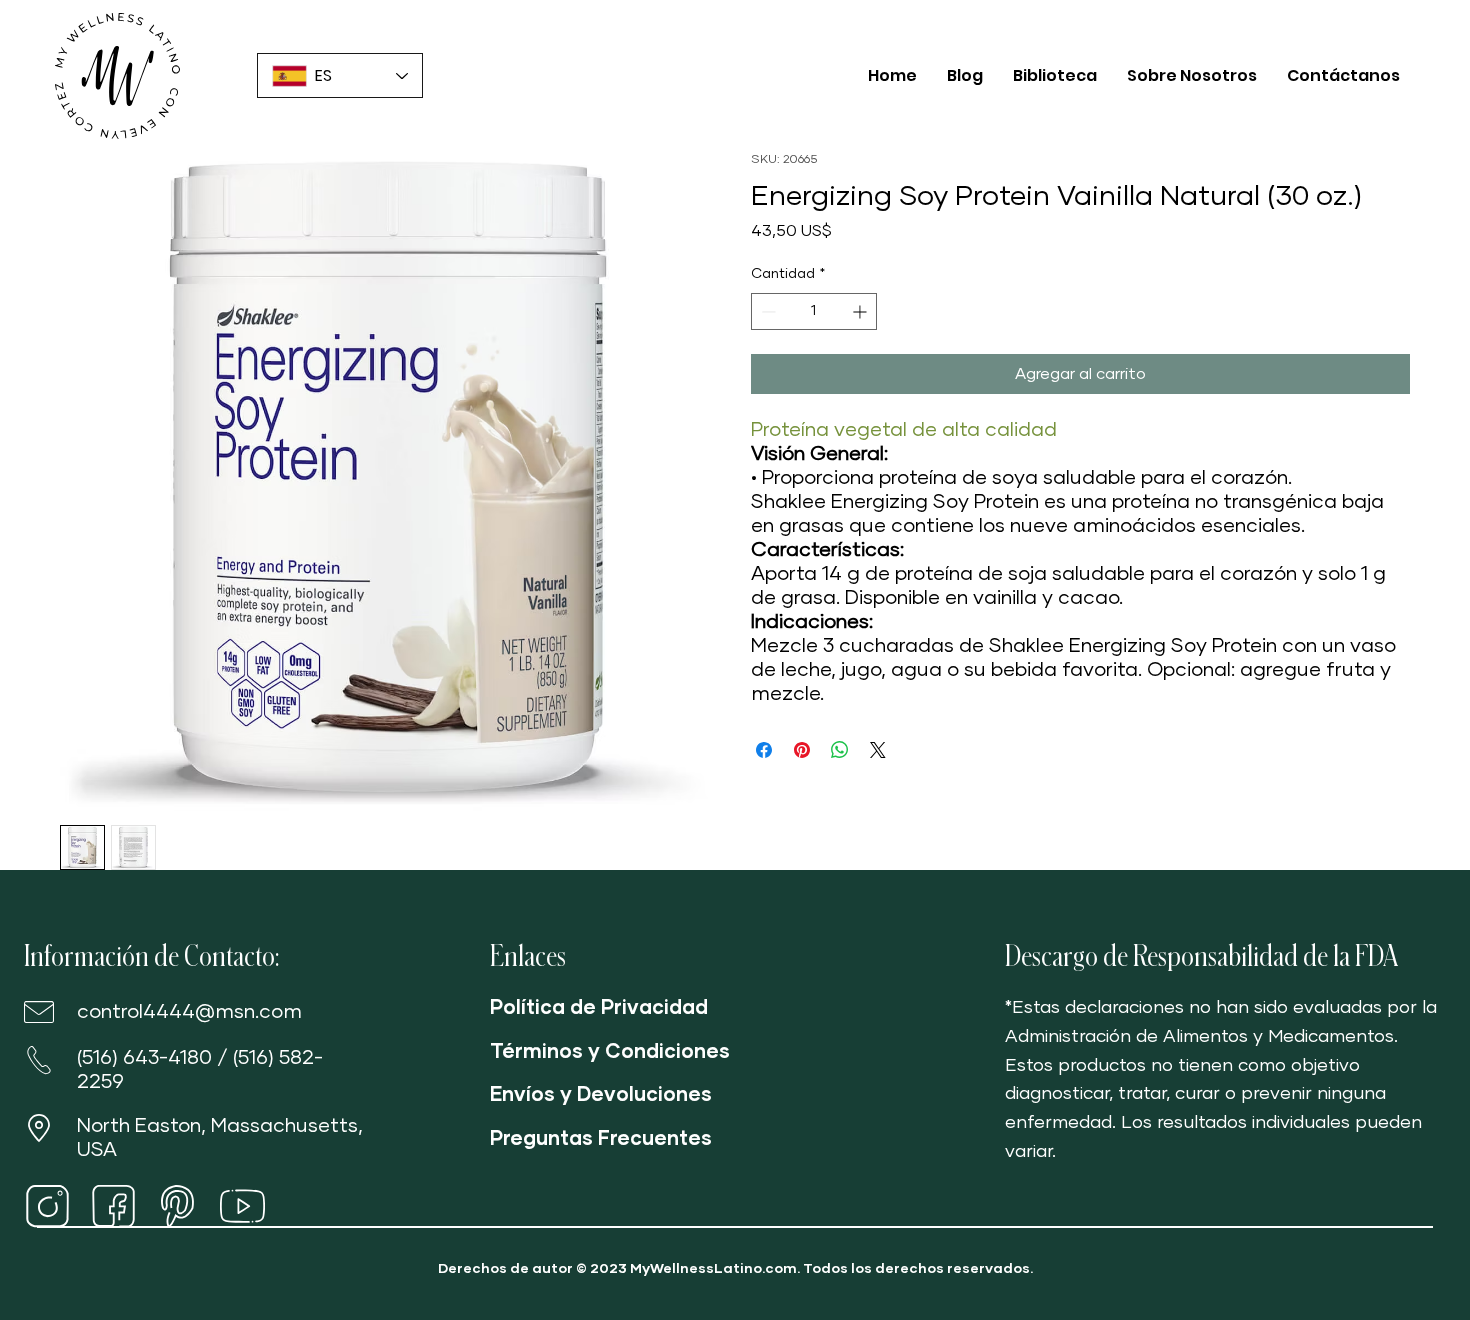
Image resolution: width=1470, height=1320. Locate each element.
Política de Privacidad (599, 1008)
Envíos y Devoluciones (601, 1095)
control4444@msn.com (189, 1012)
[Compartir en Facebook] (764, 750)
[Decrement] (766, 311)
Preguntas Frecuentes (601, 1139)
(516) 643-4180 (144, 1058)
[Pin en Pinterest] (802, 750)
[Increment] (861, 311)
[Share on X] (878, 750)
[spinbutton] (814, 311)
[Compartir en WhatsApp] (840, 750)
